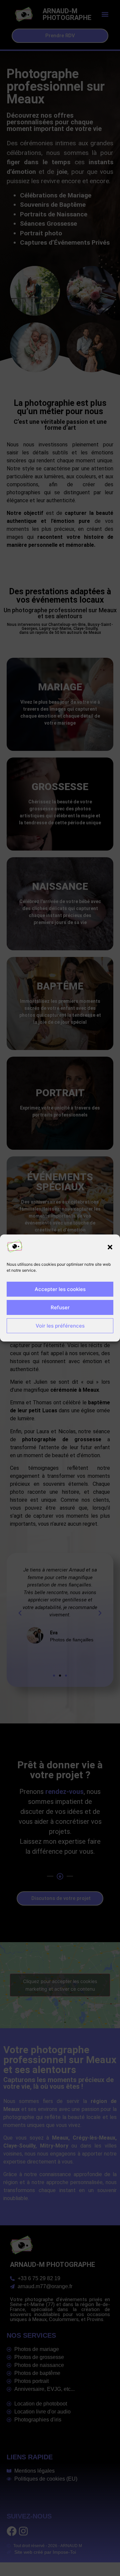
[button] (110, 1247)
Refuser (60, 1307)
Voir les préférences (60, 1326)
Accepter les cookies (60, 1289)
